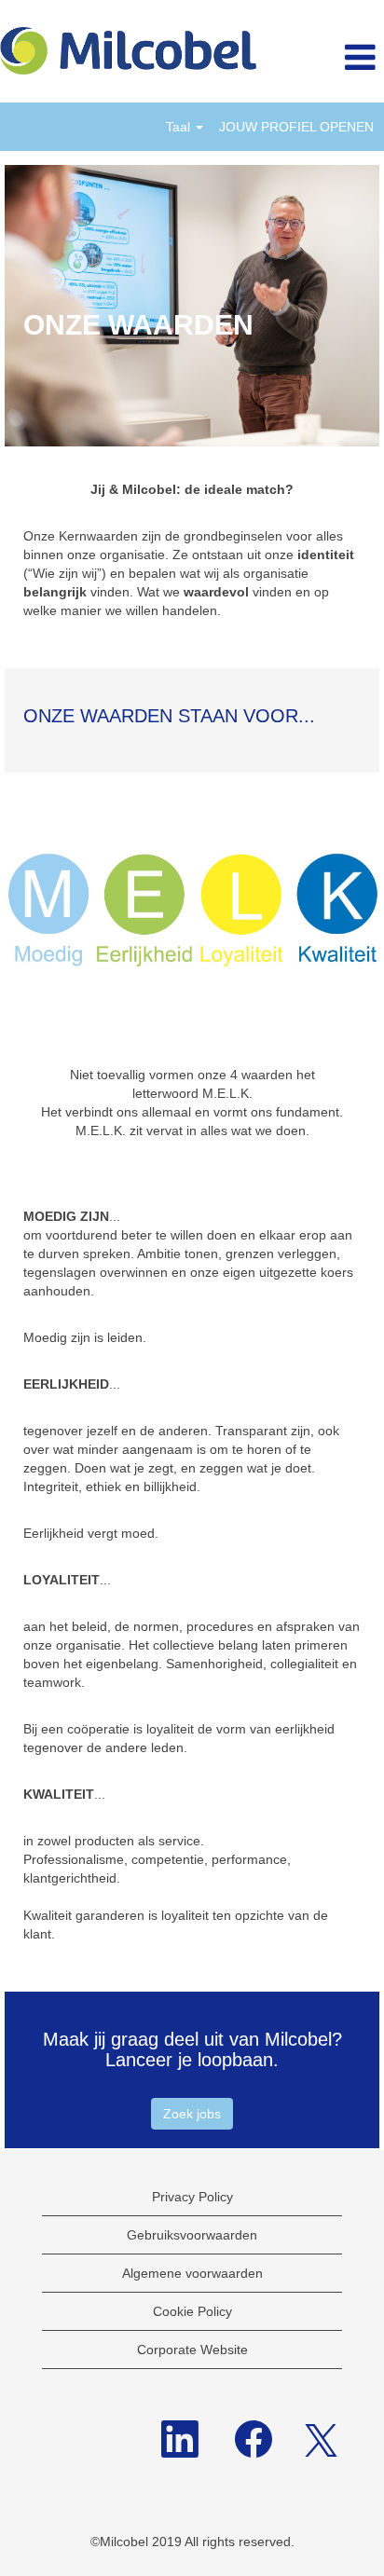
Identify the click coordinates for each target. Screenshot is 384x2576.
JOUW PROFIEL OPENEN (296, 127)
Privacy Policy (192, 2197)
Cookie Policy (192, 2311)
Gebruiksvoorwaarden (192, 2235)
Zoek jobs (192, 2114)
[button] (320, 58)
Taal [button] (180, 127)
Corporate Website (192, 2350)
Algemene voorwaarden (192, 2273)
